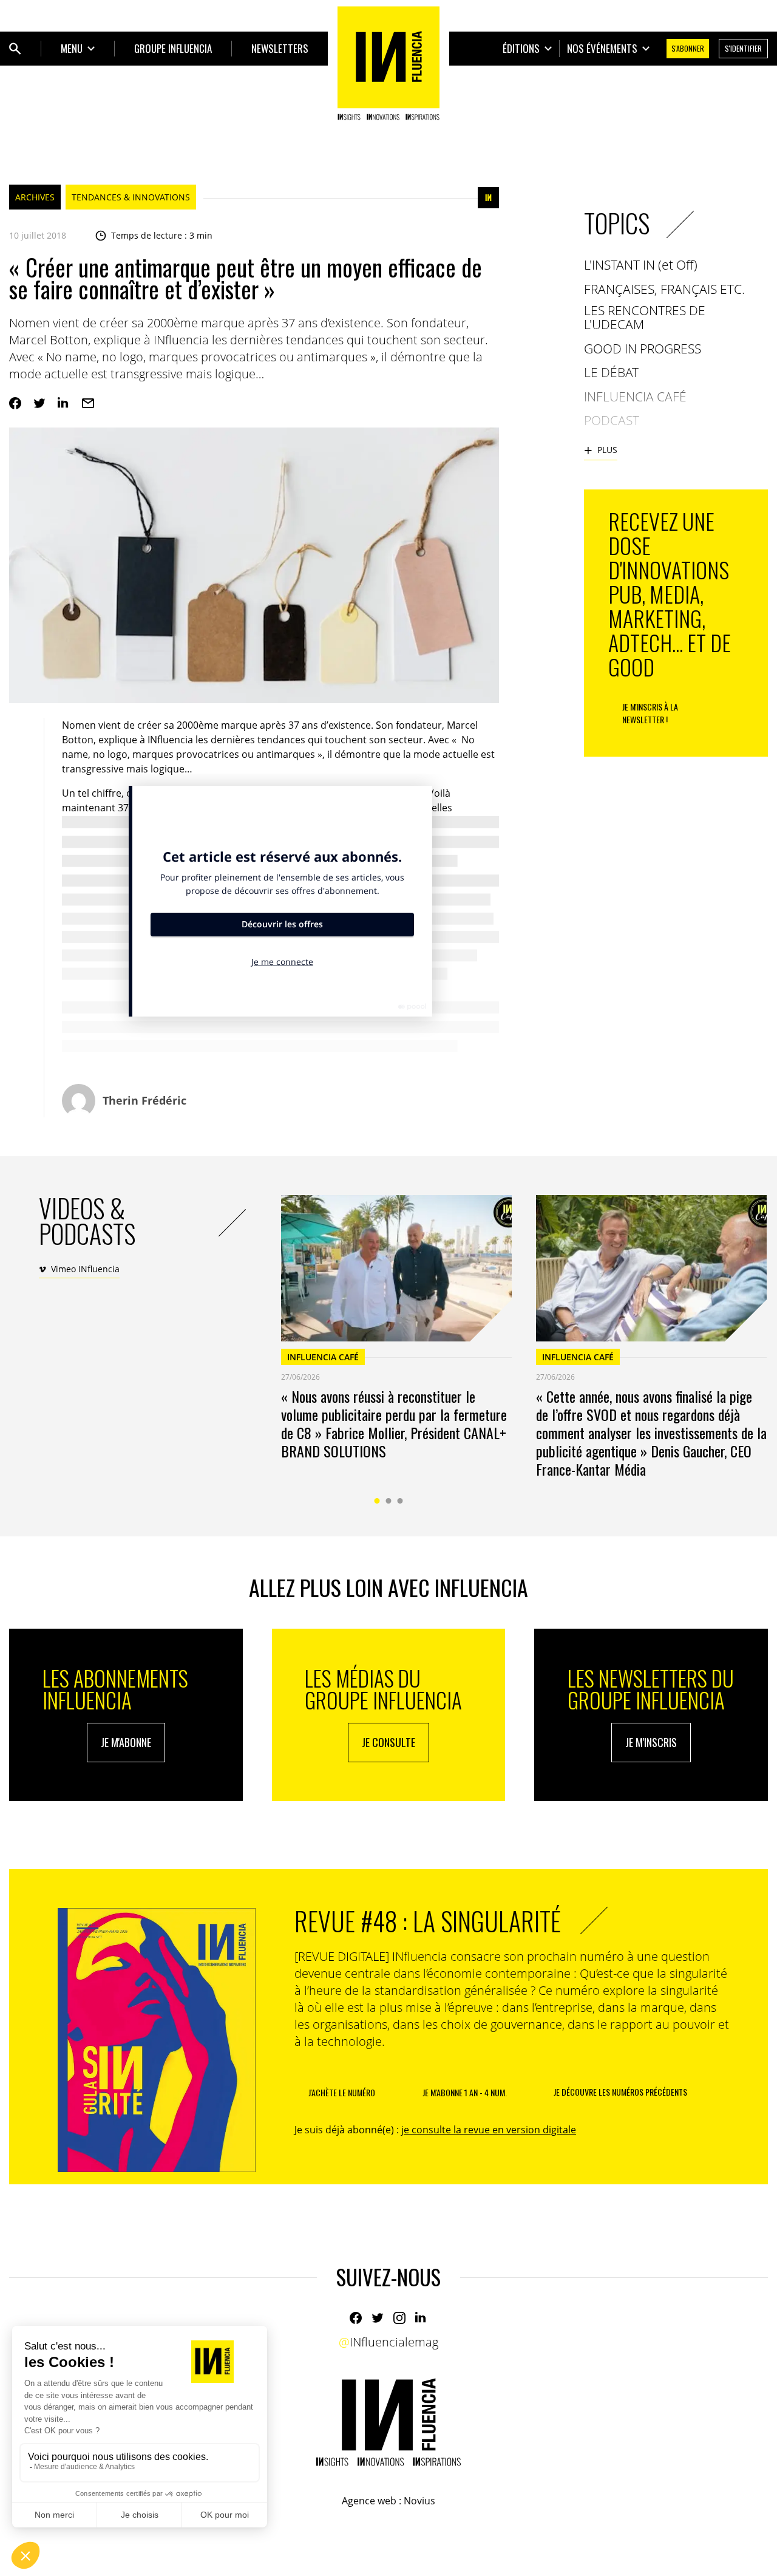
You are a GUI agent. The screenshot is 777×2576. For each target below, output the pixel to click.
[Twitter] (39, 403)
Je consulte (388, 1742)
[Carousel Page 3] (400, 1501)
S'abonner (688, 48)
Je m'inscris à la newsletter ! (650, 713)
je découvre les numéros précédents (620, 2092)
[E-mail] (88, 403)
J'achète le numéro (342, 2092)
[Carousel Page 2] (389, 1501)
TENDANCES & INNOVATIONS (131, 197)
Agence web (369, 2501)
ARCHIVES (35, 197)
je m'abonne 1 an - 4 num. (465, 2092)
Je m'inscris (651, 1742)
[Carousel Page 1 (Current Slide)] (377, 1501)
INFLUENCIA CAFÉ (323, 1357)
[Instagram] (399, 2318)
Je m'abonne (126, 1742)
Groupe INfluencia (173, 48)
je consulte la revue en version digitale (489, 2130)
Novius (419, 2501)
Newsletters (280, 48)
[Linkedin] (64, 403)
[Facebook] (15, 403)
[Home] (388, 63)
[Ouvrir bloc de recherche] (15, 49)
